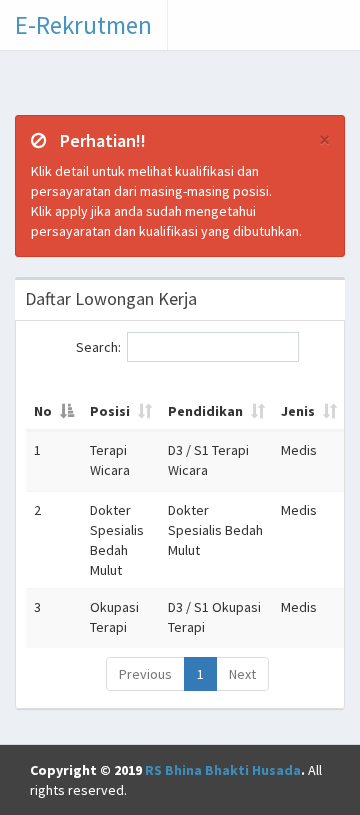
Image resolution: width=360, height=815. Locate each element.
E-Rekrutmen (83, 25)
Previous (145, 674)
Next (242, 674)
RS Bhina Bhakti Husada (223, 770)
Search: (98, 346)
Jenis (298, 411)
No (43, 411)
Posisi (110, 411)
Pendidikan (205, 411)
